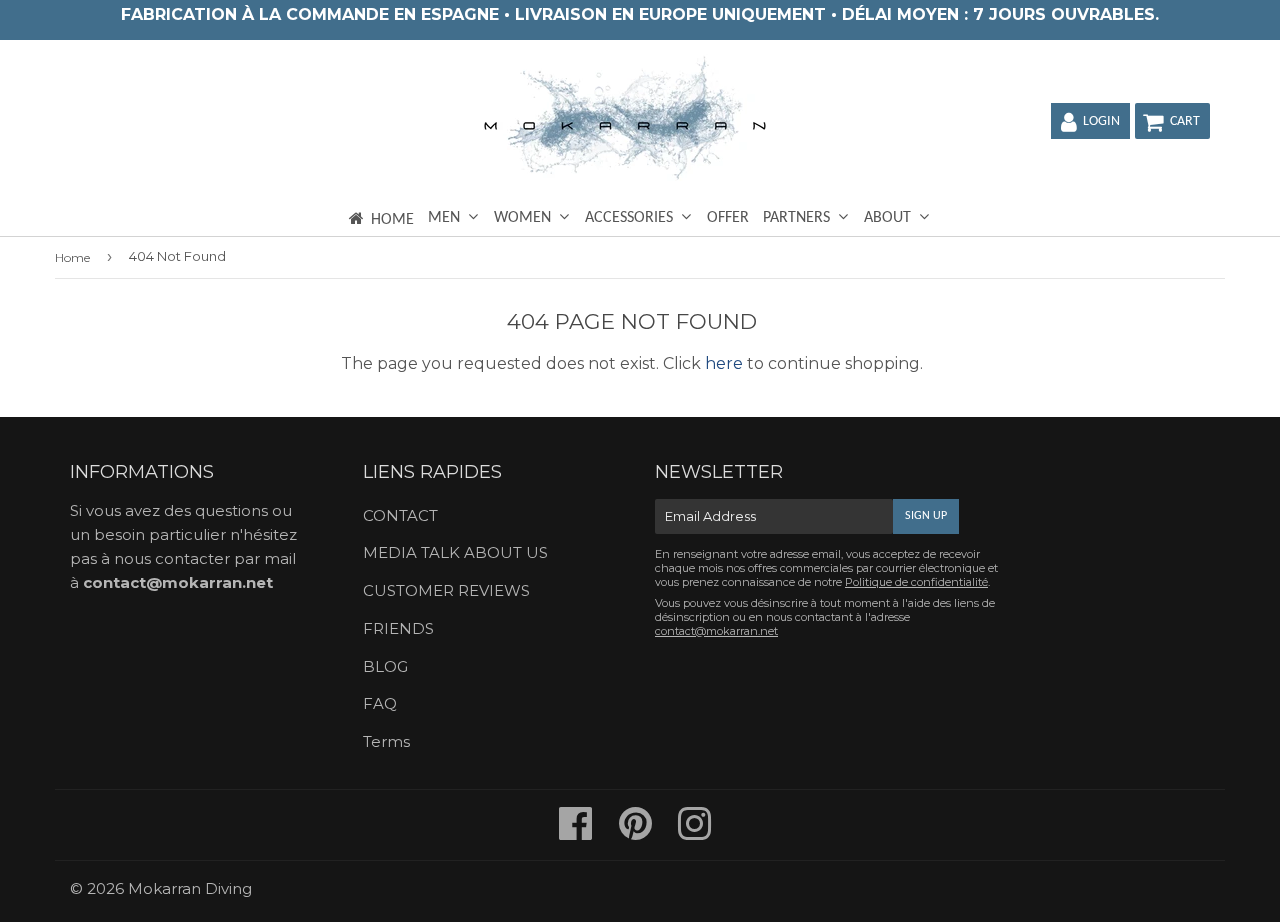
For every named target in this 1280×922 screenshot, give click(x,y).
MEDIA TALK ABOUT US (455, 552)
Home (392, 220)
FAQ (380, 703)
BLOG (385, 666)
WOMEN (524, 218)
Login (1101, 121)
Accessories (631, 218)
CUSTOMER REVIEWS (446, 590)
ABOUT (889, 218)
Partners (798, 218)
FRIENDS (398, 628)
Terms (386, 741)
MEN (446, 218)
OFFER (728, 218)
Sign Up (926, 516)
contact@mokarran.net (178, 582)
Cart (1185, 121)
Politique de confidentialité (916, 582)
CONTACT (400, 515)
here (724, 363)
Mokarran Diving (190, 888)
